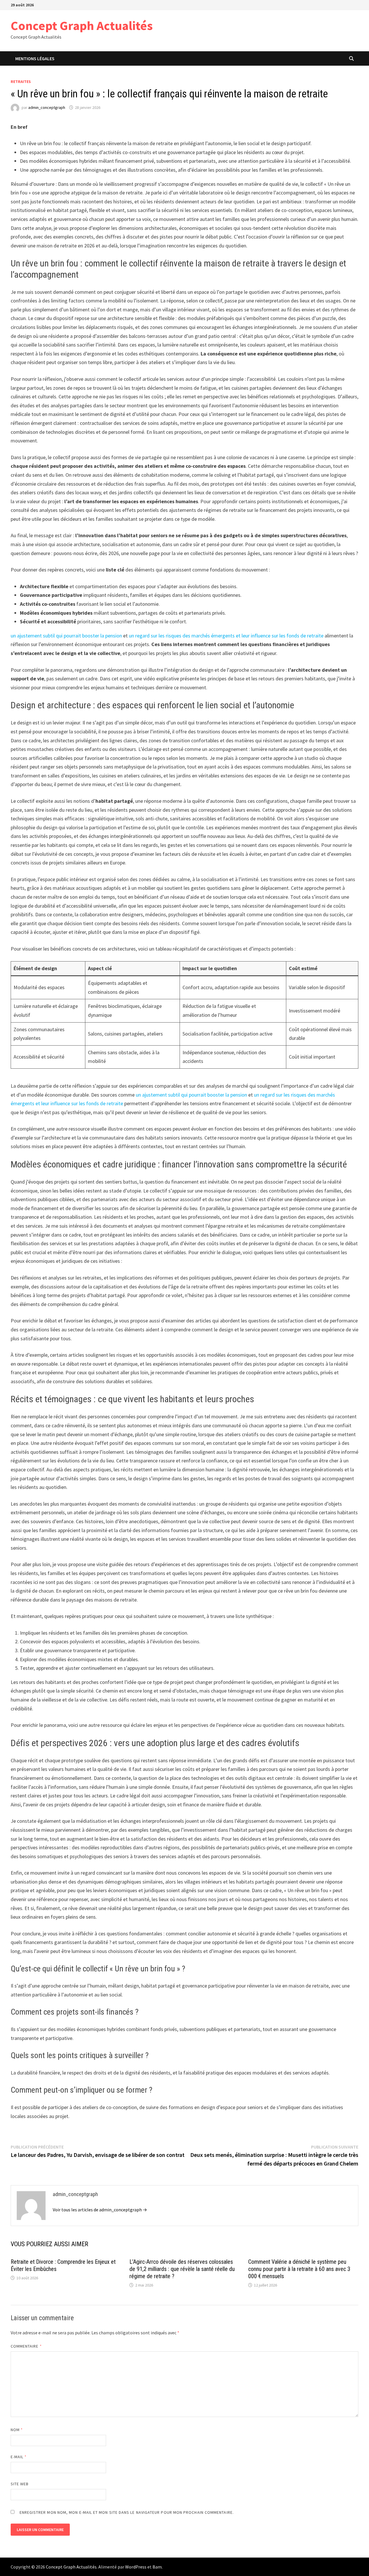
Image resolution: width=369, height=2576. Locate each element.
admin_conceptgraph (47, 107)
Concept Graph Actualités (82, 25)
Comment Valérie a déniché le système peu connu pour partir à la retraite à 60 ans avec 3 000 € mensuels (299, 2269)
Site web (20, 2484)
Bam (157, 2567)
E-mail (19, 2457)
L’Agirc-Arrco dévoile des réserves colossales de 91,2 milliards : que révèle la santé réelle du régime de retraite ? (182, 2269)
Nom (17, 2430)
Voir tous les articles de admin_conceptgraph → (100, 2210)
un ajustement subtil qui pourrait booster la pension (66, 636)
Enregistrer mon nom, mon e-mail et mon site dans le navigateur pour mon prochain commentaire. (127, 2512)
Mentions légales (35, 58)
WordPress (136, 2567)
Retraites (21, 82)
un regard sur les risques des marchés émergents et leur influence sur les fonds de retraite (226, 636)
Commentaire (26, 2346)
